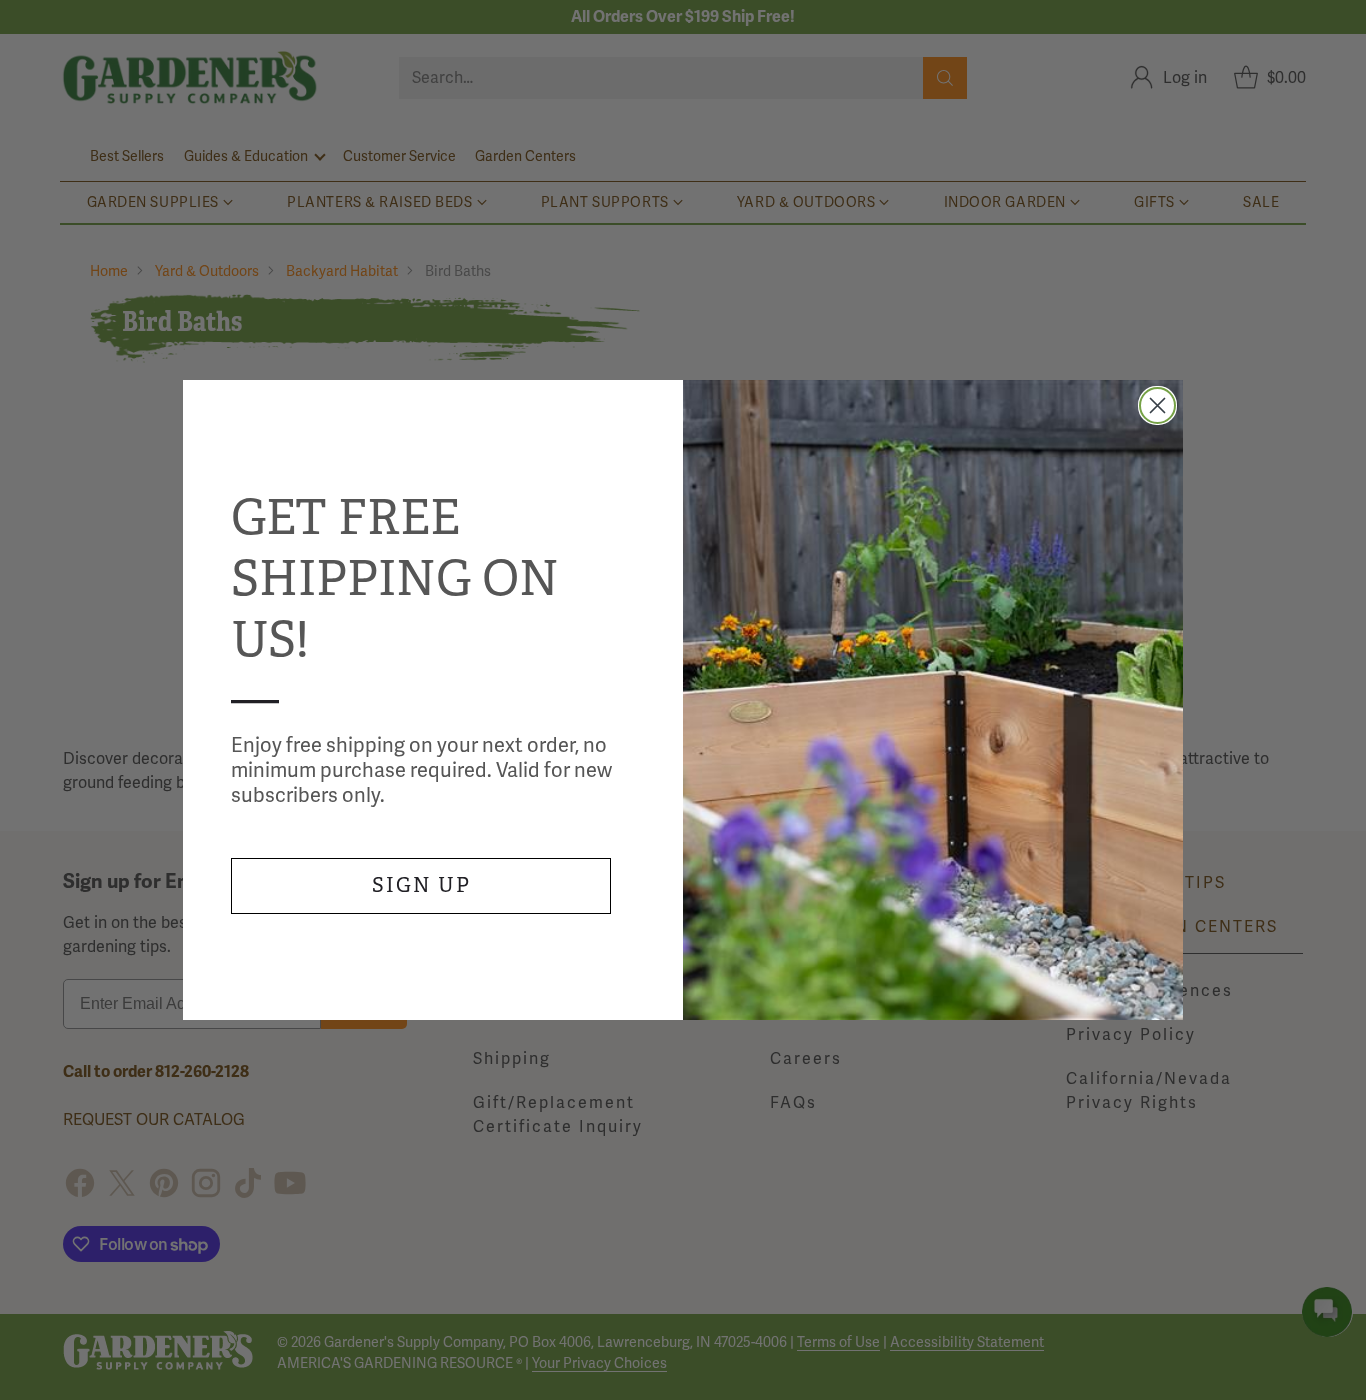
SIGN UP (421, 885)
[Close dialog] (1157, 405)
